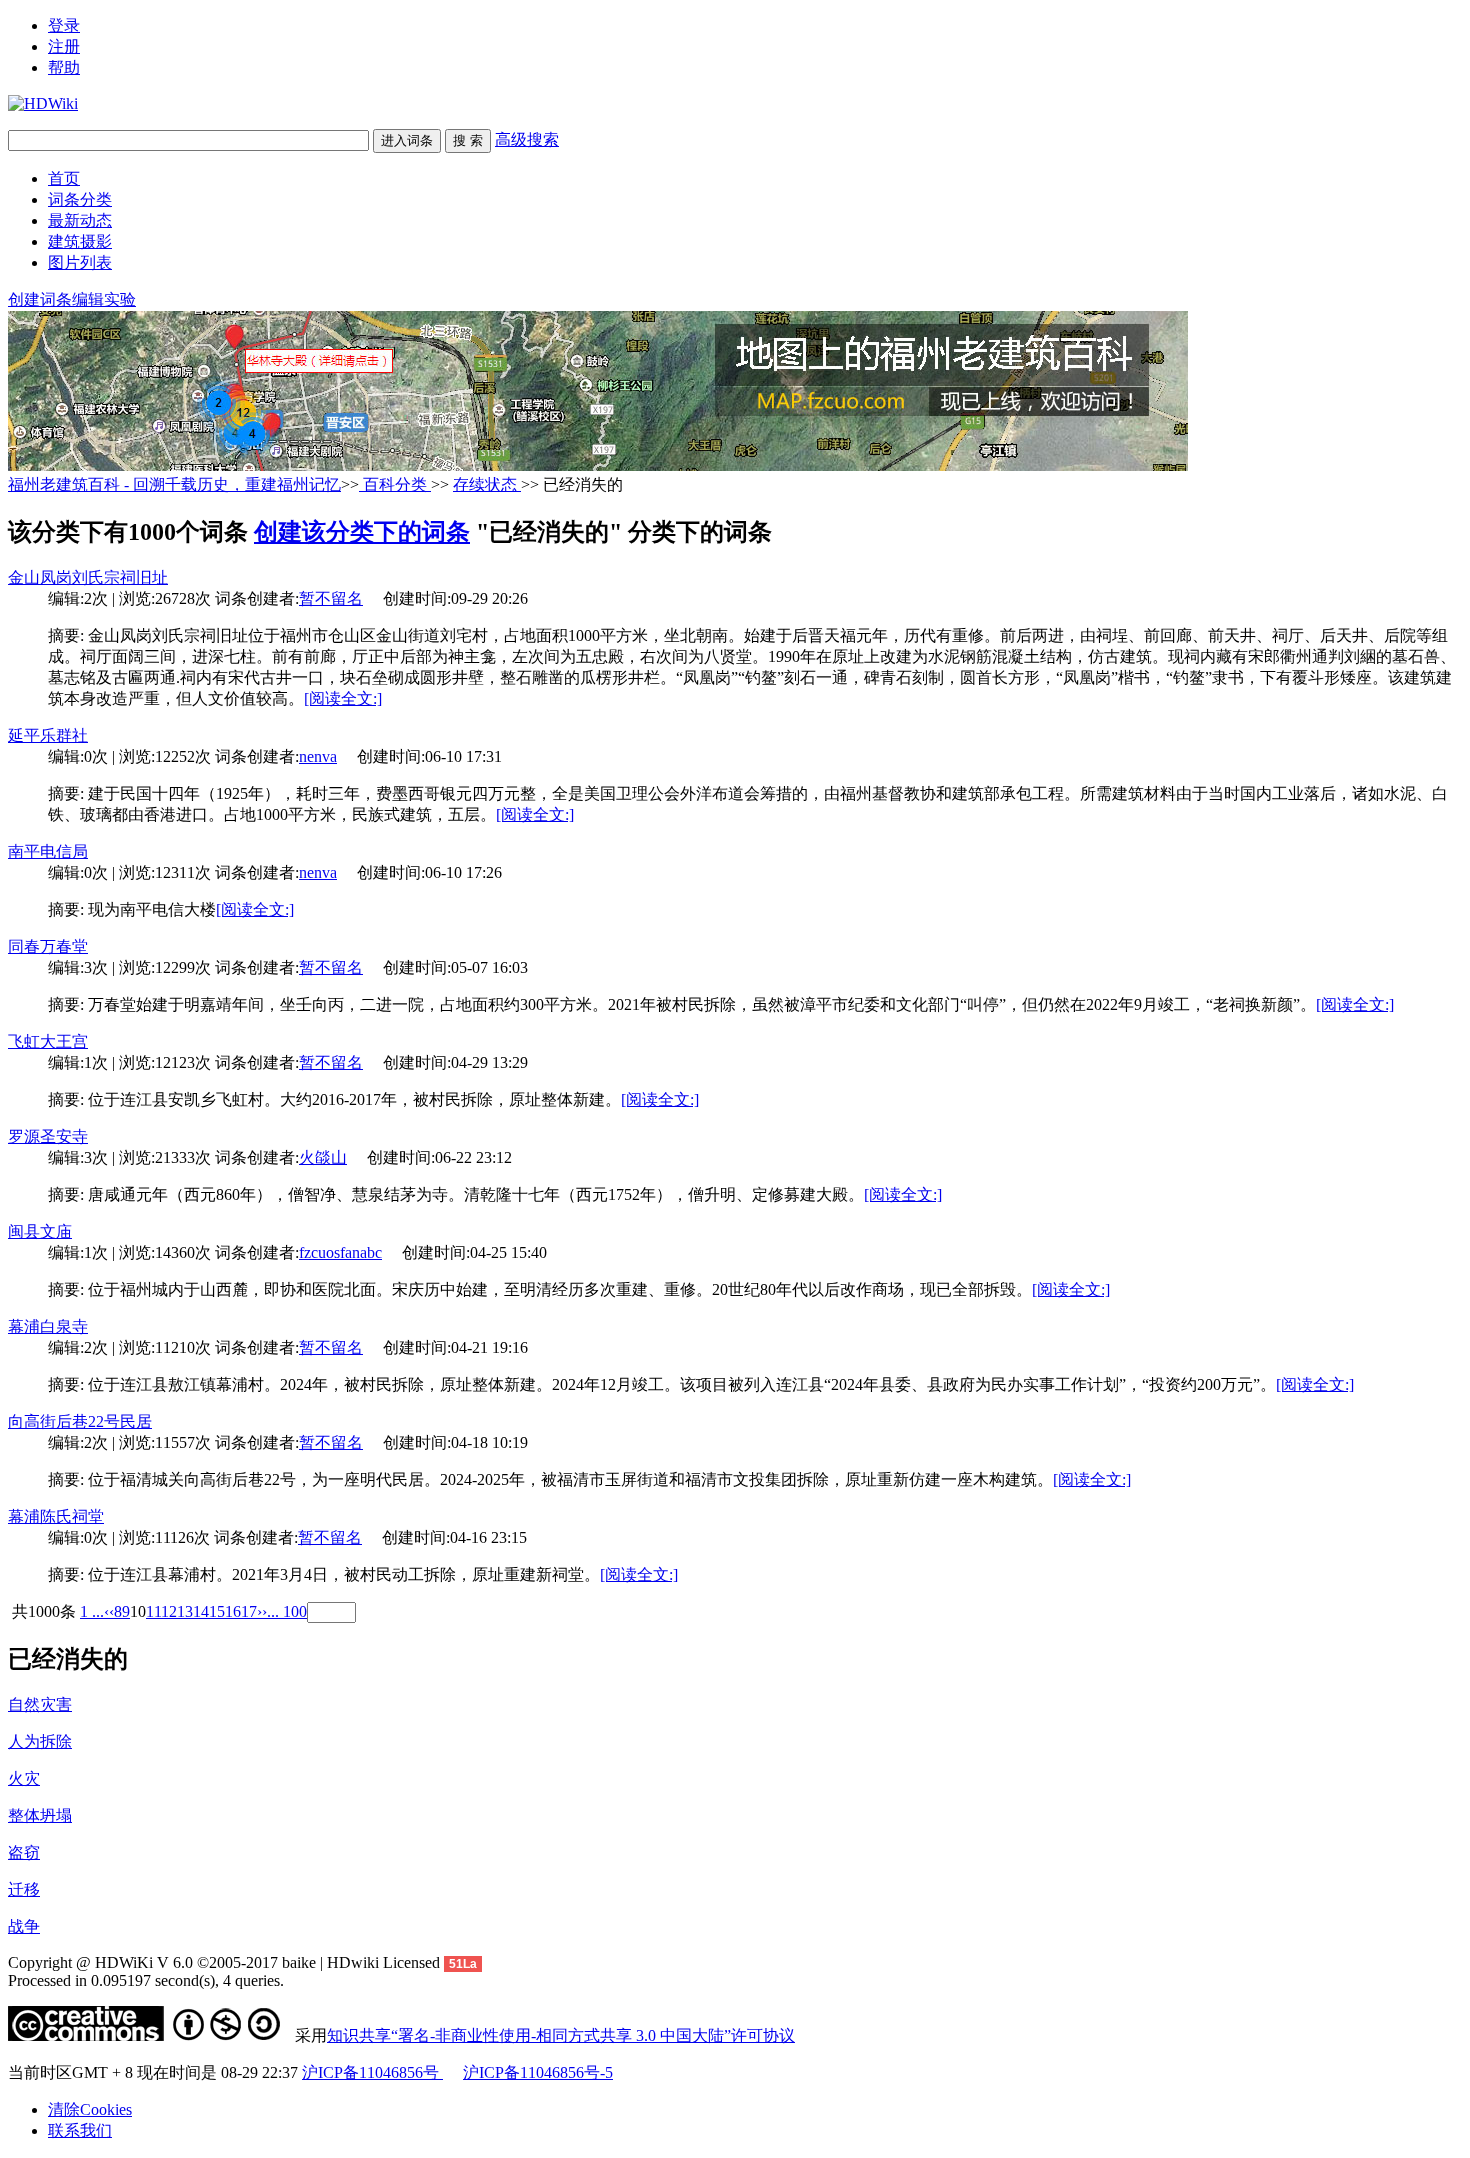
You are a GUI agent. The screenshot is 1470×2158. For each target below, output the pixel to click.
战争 (24, 1926)
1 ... (92, 1611)
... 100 (287, 1611)
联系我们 (80, 2130)
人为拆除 (40, 1741)
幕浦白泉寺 (48, 1326)
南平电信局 (48, 851)
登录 (64, 25)
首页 (64, 178)
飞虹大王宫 (48, 1041)
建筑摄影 (80, 241)
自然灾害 (40, 1704)
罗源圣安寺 (48, 1136)
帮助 (64, 67)
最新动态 (80, 220)
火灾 (24, 1778)
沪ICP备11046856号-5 (538, 2072)
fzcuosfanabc (340, 1252)
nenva (318, 756)
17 (249, 1611)
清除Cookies (90, 2109)
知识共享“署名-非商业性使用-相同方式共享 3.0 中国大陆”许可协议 (561, 2035)
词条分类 (80, 199)
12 (169, 1611)
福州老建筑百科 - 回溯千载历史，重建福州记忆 (174, 484)
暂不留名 (331, 598)
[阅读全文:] (343, 698)
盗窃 (24, 1852)
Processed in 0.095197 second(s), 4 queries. (146, 1980)
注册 (64, 46)
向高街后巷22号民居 (80, 1421)
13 (185, 1611)
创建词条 (40, 299)
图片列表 (80, 262)
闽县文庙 (40, 1231)
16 (233, 1611)
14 (201, 1611)
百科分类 (395, 484)
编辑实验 (104, 299)
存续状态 (487, 484)
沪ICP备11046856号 (372, 2072)
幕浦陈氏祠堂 (56, 1516)
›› (262, 1611)
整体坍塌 (40, 1815)
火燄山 (323, 1157)
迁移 (24, 1889)
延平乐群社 (48, 735)
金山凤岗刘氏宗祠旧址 (88, 577)
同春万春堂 (48, 946)
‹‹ (109, 1611)
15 (217, 1611)
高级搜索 (527, 139)
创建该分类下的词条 (362, 532)
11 (153, 1611)
